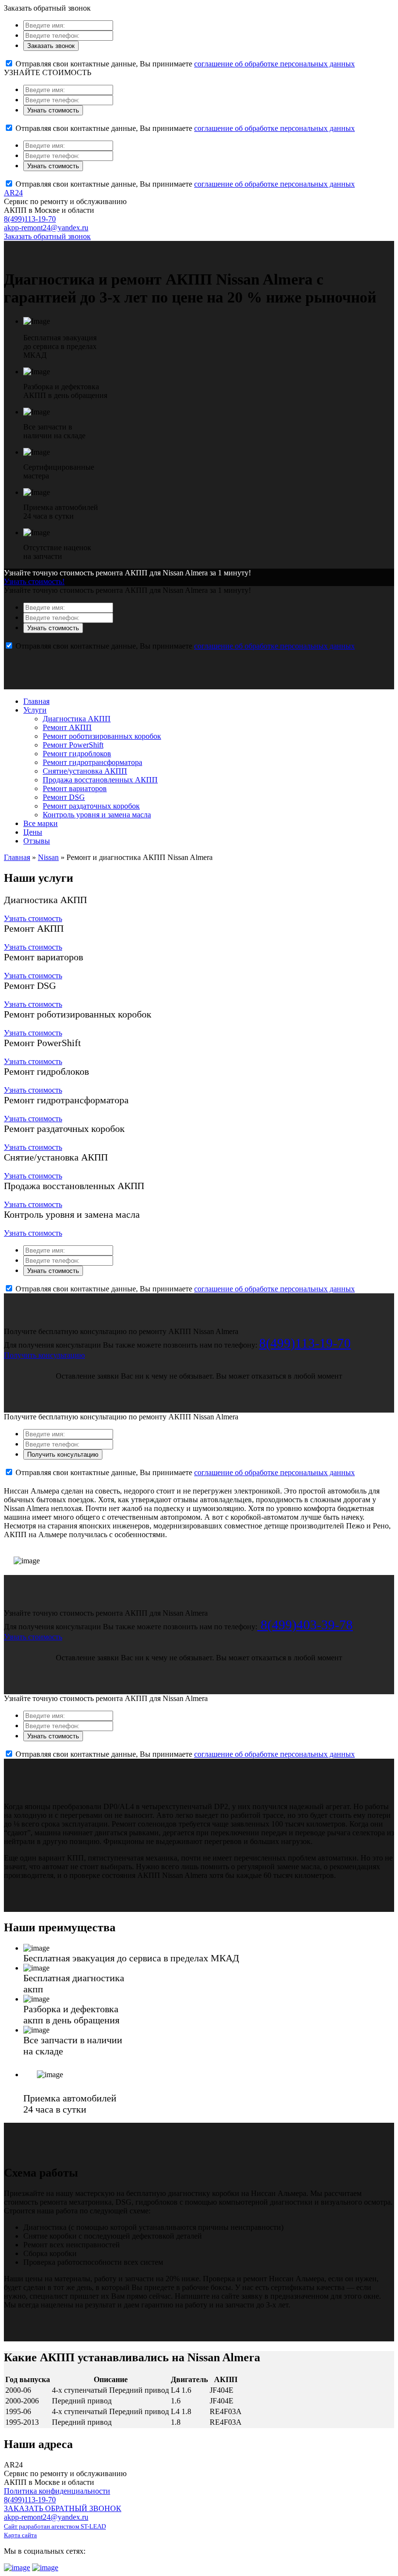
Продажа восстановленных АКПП (100, 780)
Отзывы (37, 841)
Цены (33, 832)
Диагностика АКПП (77, 719)
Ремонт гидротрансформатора (92, 762)
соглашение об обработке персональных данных (274, 64)
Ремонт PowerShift (73, 745)
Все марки (41, 823)
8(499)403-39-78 (305, 1625)
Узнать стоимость (53, 110)
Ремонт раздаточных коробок (91, 806)
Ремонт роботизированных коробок (102, 736)
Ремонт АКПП (67, 727)
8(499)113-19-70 (30, 219)
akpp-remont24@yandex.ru (46, 228)
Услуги (35, 710)
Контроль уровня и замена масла (97, 815)
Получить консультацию (44, 1355)
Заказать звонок (51, 46)
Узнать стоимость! (34, 581)
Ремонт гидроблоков (77, 754)
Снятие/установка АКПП (85, 771)
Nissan (48, 857)
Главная (36, 701)
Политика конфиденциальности (57, 2491)
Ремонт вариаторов (75, 788)
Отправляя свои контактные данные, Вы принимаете (184, 64)
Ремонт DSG (64, 797)
